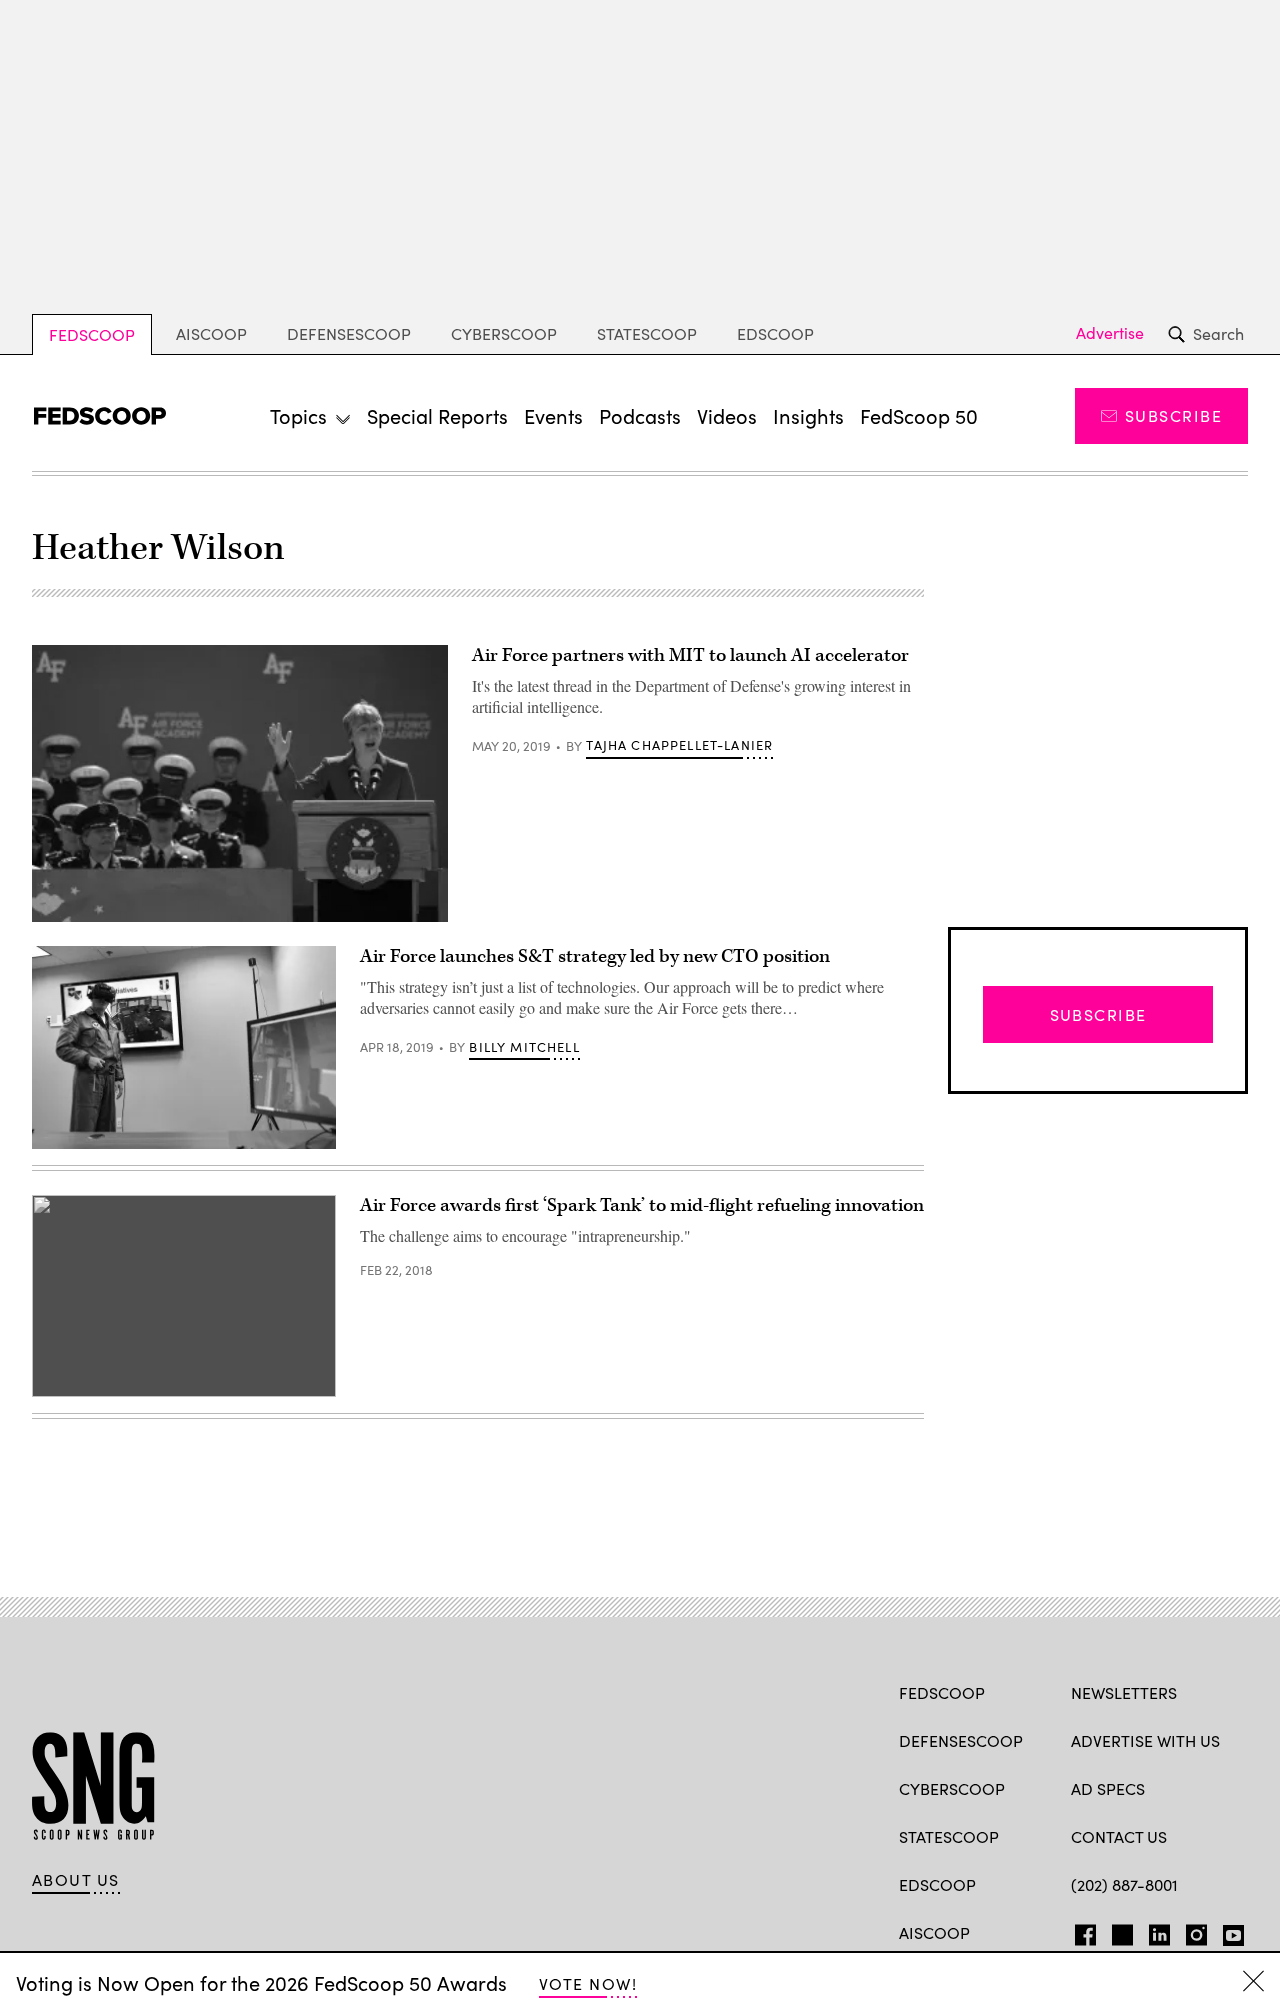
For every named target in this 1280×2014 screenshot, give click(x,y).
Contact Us (1119, 1836)
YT (1228, 1931)
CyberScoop (504, 333)
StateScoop (647, 333)
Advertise (1110, 333)
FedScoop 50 (919, 415)
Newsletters (1124, 1692)
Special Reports (437, 415)
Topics (298, 415)
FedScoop (92, 334)
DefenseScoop (349, 333)
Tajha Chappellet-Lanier (679, 745)
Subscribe (1173, 415)
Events (553, 415)
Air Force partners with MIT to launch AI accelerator (690, 655)
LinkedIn (1159, 1931)
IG (1190, 1931)
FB (1080, 1931)
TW (1119, 1931)
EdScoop (775, 333)
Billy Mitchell (524, 1047)
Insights (808, 415)
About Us (76, 1880)
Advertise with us (1145, 1740)
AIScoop (211, 333)
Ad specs (1108, 1788)
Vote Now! (588, 1983)
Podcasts (640, 415)
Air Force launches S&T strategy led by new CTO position (595, 956)
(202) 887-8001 (1124, 1884)
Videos (727, 415)
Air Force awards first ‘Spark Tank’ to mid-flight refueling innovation (642, 1205)
